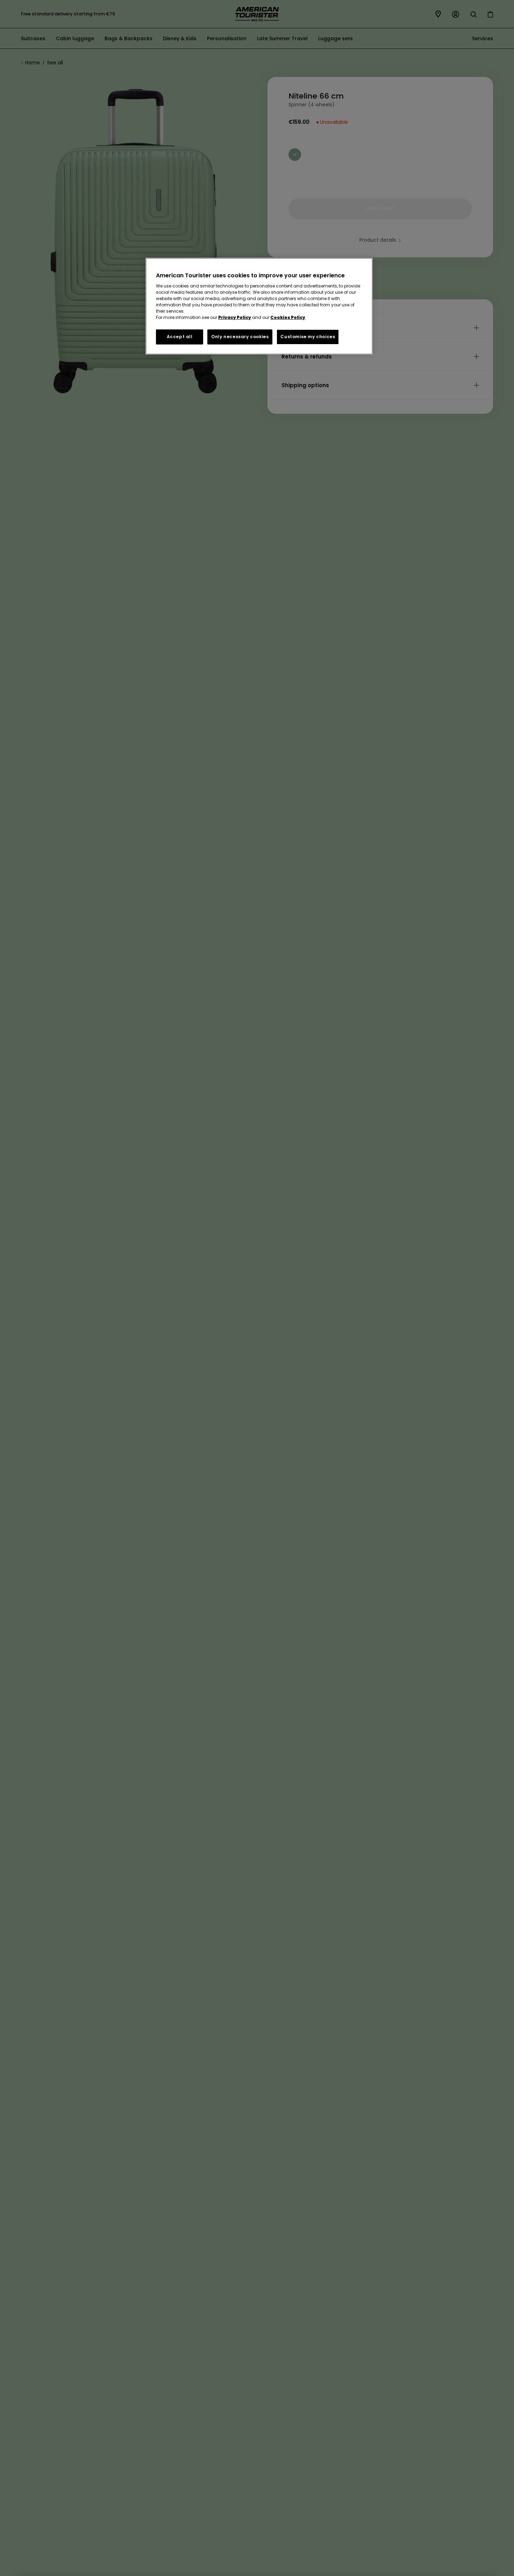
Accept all (180, 337)
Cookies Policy (288, 317)
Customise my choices (308, 337)
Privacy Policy (235, 317)
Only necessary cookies (240, 337)
